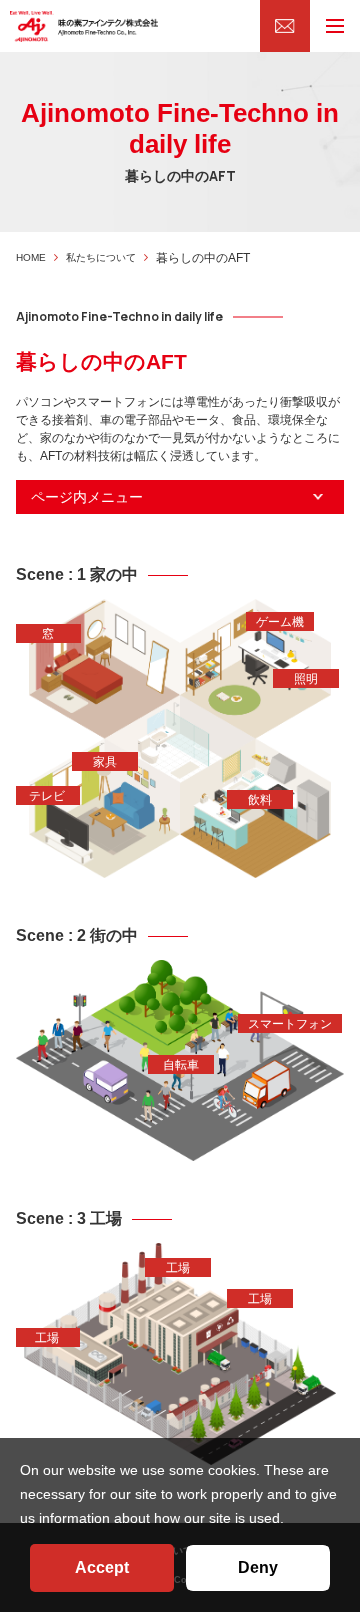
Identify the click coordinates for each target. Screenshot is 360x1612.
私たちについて (101, 257)
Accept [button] (102, 1567)
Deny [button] (258, 1567)
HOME (31, 257)
